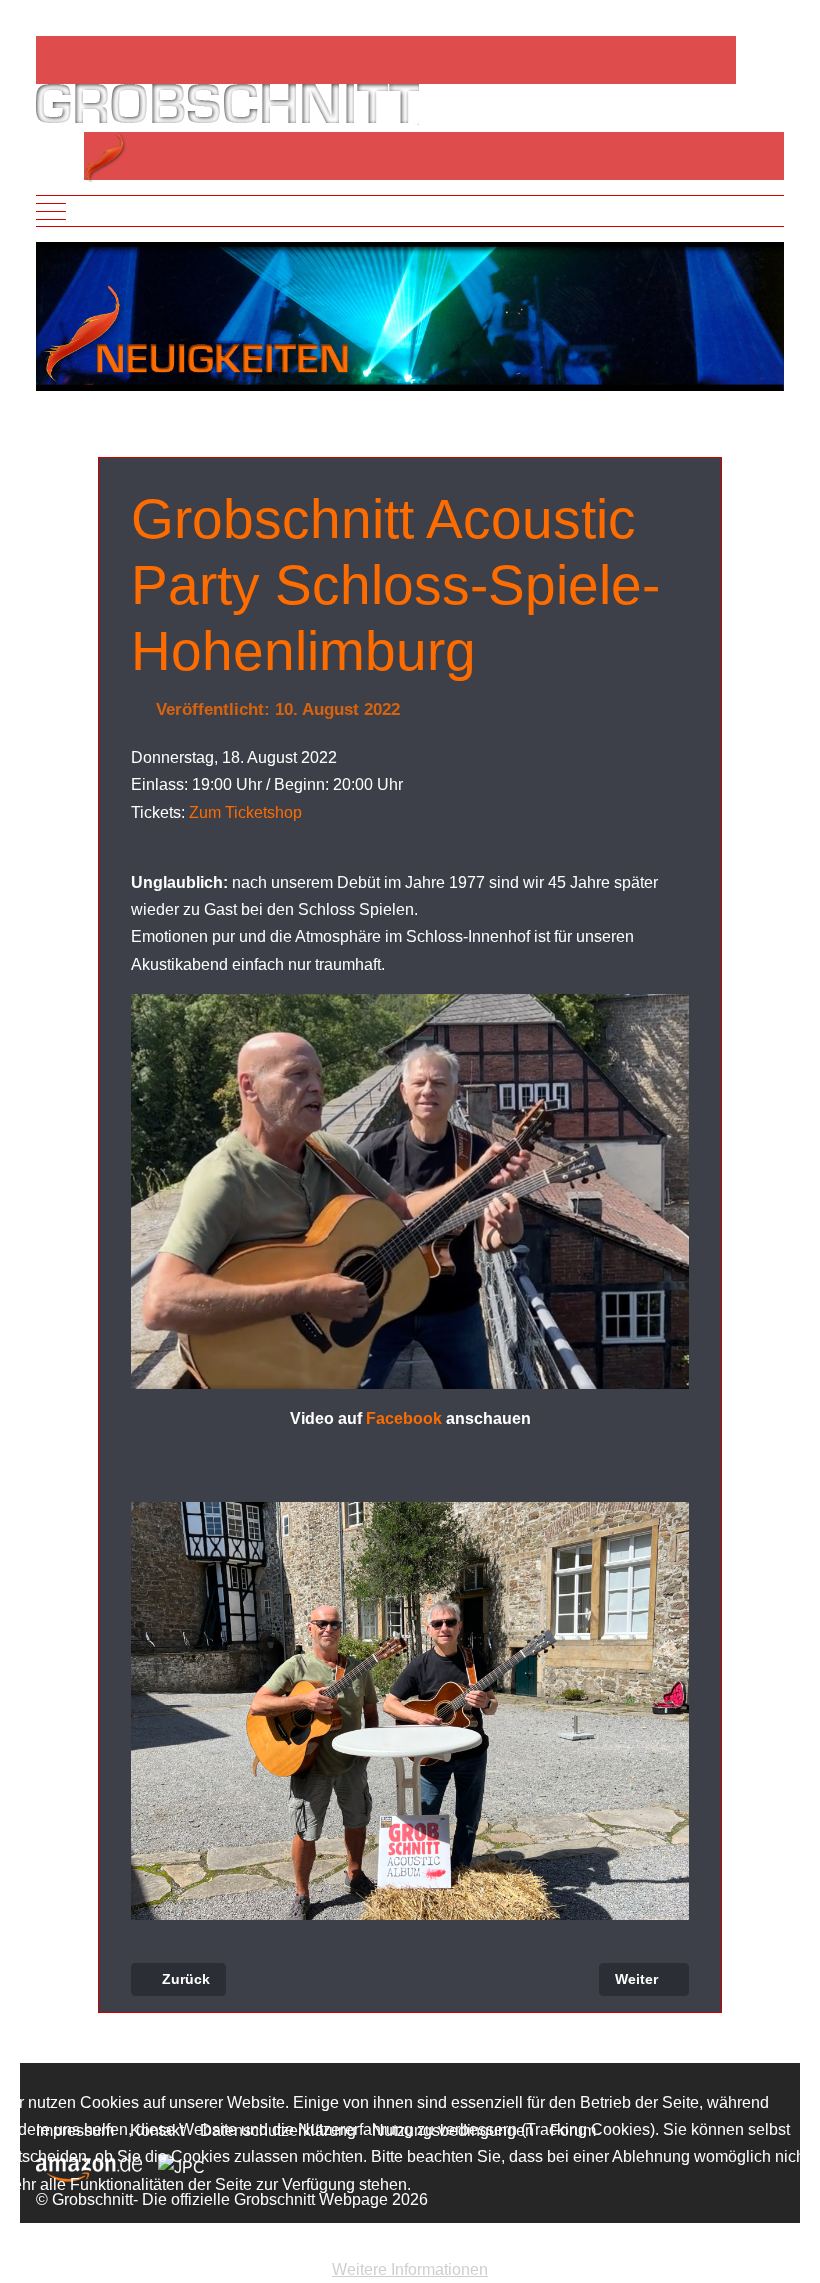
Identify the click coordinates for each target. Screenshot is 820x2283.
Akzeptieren (78, 2234)
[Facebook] (72, 60)
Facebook (404, 1418)
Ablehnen (231, 2234)
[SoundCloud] (136, 60)
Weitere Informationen (410, 2269)
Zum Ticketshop (245, 812)
